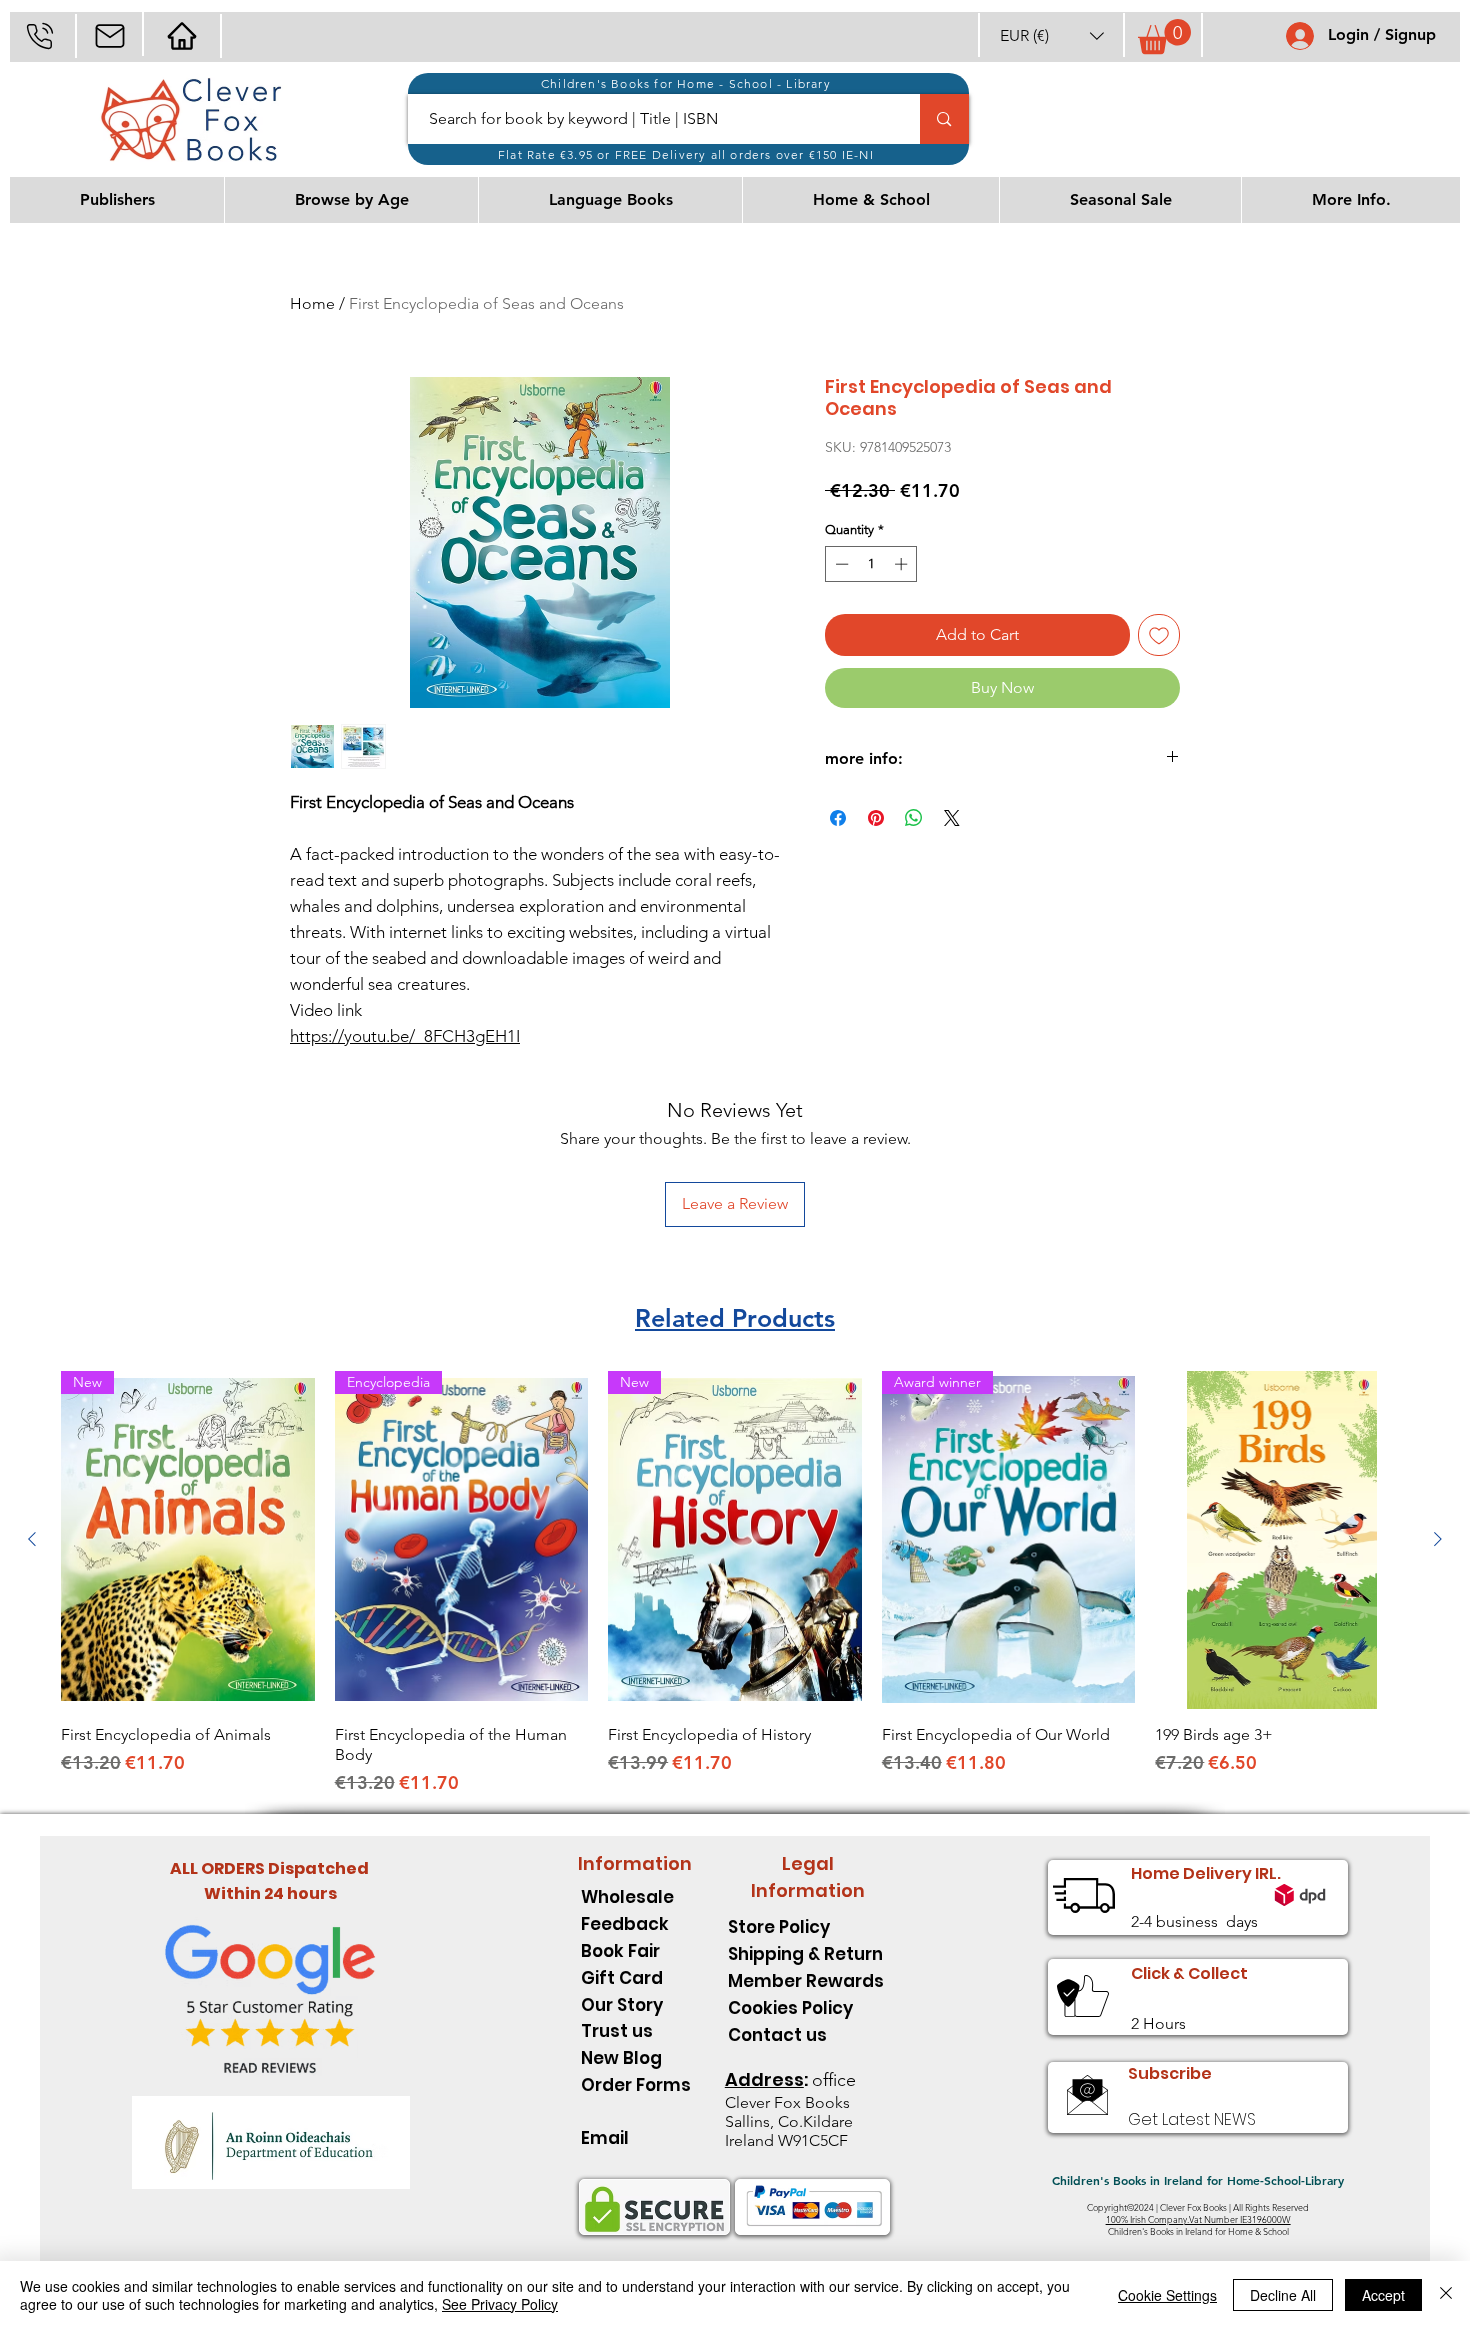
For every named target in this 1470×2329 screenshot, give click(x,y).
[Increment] (903, 564)
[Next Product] (1438, 1539)
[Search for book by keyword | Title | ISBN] (944, 119)
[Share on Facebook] (838, 818)
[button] (1052, 35)
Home (312, 303)
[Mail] (109, 35)
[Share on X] (952, 818)
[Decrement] (840, 564)
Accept (1383, 2295)
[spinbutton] (871, 564)
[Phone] (39, 35)
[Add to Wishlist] (1159, 635)
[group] (735, 1583)
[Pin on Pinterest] (876, 818)
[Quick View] (1282, 1540)
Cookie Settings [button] (1167, 2295)
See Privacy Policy (500, 2304)
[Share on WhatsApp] (914, 818)
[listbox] (1052, 35)
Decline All (1283, 2295)
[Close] (1446, 2295)
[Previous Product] (32, 1539)
